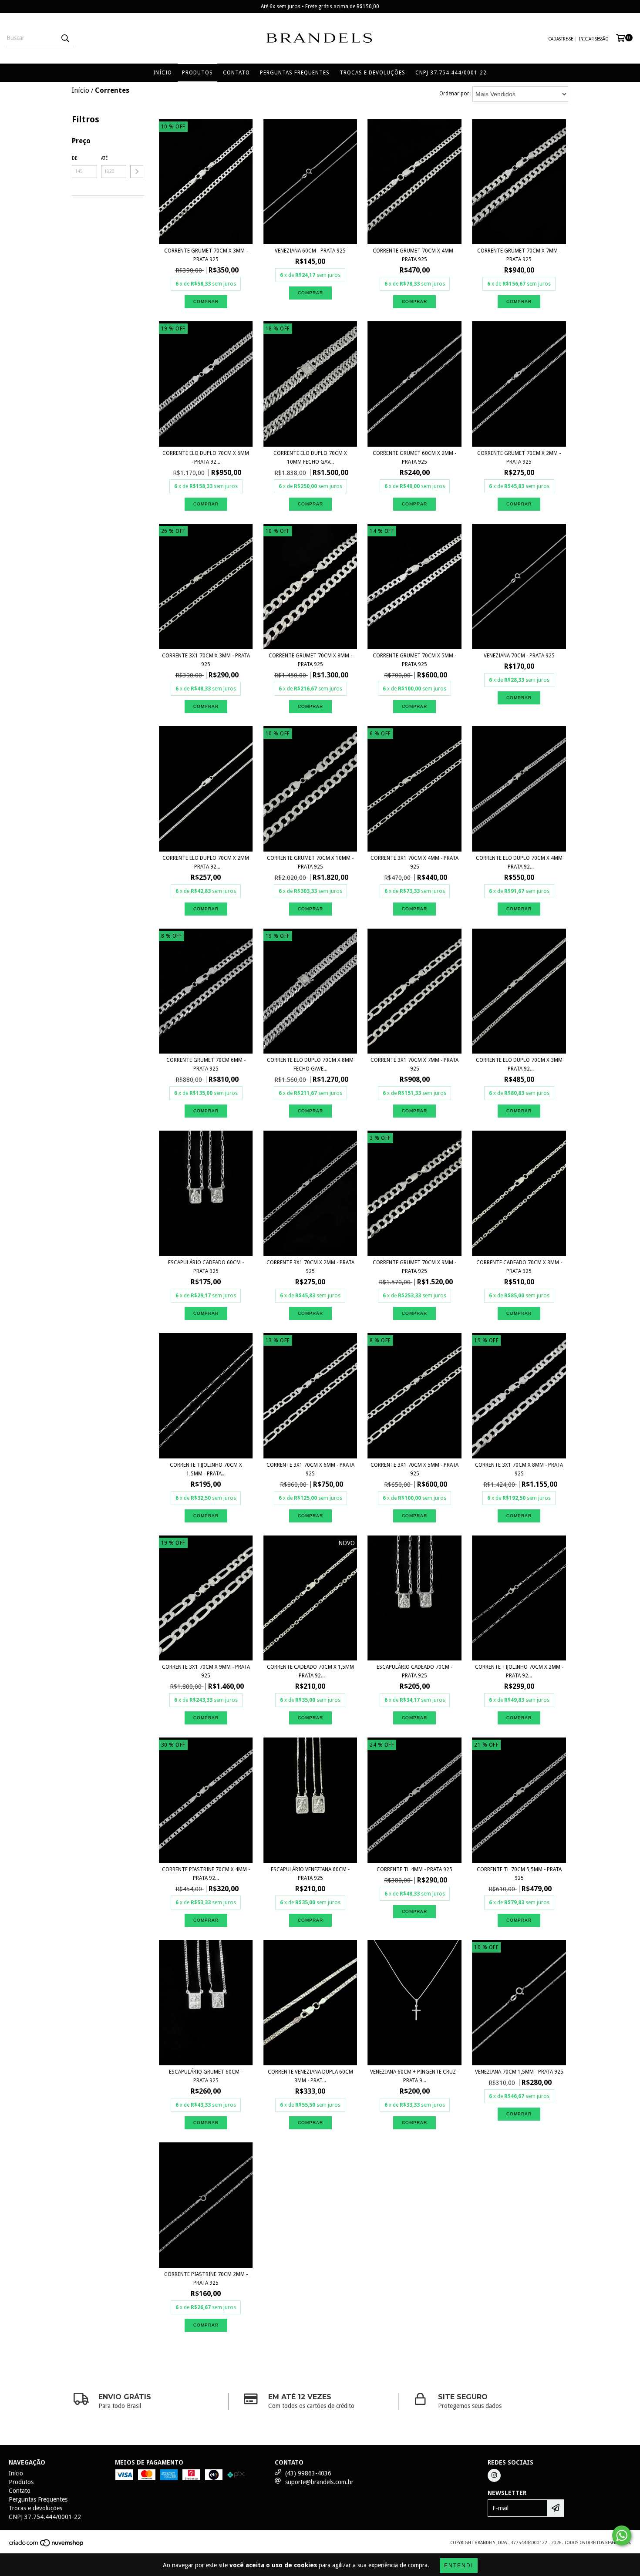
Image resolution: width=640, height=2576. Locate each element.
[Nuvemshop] (47, 2545)
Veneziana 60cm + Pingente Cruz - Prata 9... (414, 2076)
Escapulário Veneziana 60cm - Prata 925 (310, 1874)
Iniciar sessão (594, 39)
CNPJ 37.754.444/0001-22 (451, 73)
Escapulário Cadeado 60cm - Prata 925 (206, 1267)
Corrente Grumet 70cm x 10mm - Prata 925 (310, 862)
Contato (236, 73)
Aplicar (137, 172)
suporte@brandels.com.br (319, 2482)
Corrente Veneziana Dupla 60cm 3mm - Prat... (310, 2076)
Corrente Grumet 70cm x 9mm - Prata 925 (414, 1267)
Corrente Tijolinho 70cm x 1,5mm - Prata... (206, 1469)
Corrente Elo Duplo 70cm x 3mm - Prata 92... (519, 1064)
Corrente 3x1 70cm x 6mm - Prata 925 (310, 1469)
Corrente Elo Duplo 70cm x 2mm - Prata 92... (206, 862)
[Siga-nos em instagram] (494, 2475)
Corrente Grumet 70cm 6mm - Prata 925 (206, 1064)
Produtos (197, 73)
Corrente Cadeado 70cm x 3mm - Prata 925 (519, 1267)
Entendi (459, 2566)
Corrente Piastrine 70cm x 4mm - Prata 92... (206, 1874)
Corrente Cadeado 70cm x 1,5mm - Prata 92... (310, 1671)
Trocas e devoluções (372, 73)
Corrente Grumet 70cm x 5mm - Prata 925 (414, 660)
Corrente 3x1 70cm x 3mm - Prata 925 (206, 660)
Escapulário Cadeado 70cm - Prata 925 (414, 1671)
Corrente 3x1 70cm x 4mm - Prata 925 (414, 862)
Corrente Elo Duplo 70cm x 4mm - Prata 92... (519, 862)
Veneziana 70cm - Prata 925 (519, 656)
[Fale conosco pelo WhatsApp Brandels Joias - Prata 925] (622, 2536)
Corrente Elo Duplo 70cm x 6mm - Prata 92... (206, 458)
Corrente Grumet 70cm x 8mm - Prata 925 (310, 660)
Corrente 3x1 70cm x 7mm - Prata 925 (414, 1064)
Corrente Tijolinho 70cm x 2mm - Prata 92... (519, 1671)
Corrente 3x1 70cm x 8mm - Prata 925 (519, 1469)
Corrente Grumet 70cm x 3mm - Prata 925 (206, 255)
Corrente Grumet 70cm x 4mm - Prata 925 (414, 255)
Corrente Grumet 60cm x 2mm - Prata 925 (414, 458)
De (74, 158)
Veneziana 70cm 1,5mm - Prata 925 (519, 2072)
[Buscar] (65, 38)
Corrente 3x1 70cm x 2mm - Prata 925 (310, 1267)
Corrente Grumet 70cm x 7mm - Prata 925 (519, 255)
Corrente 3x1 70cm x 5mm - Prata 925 (414, 1469)
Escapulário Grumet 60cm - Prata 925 (206, 2076)
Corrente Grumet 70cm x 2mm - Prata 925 (519, 458)
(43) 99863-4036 (308, 2473)
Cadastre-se (561, 39)
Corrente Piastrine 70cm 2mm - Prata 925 (206, 2279)
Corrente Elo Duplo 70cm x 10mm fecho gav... (310, 458)
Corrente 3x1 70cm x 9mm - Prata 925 (206, 1671)
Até (104, 158)
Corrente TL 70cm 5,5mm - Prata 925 (519, 1874)
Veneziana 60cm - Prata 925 (310, 251)
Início (163, 73)
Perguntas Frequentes (295, 73)
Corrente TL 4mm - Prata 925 (414, 1869)
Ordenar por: (455, 94)
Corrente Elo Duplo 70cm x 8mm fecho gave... (310, 1064)
